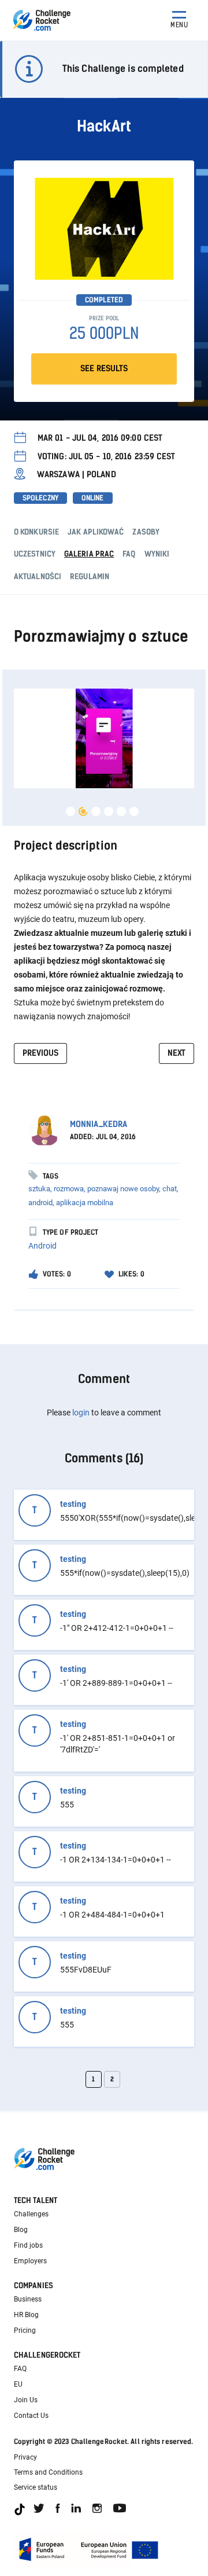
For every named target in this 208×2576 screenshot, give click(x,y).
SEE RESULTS (104, 369)
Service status (36, 2487)
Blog (21, 2230)
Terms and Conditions (48, 2472)
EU (18, 2384)
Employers (30, 2261)
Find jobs (28, 2245)
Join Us (26, 2400)
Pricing (25, 2330)
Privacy (25, 2457)
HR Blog (26, 2315)
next (177, 1053)
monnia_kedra (99, 1124)
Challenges (31, 2214)
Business (28, 2299)
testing (73, 1504)
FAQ (20, 2369)
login (81, 1413)
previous (40, 1053)
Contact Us (31, 2416)
